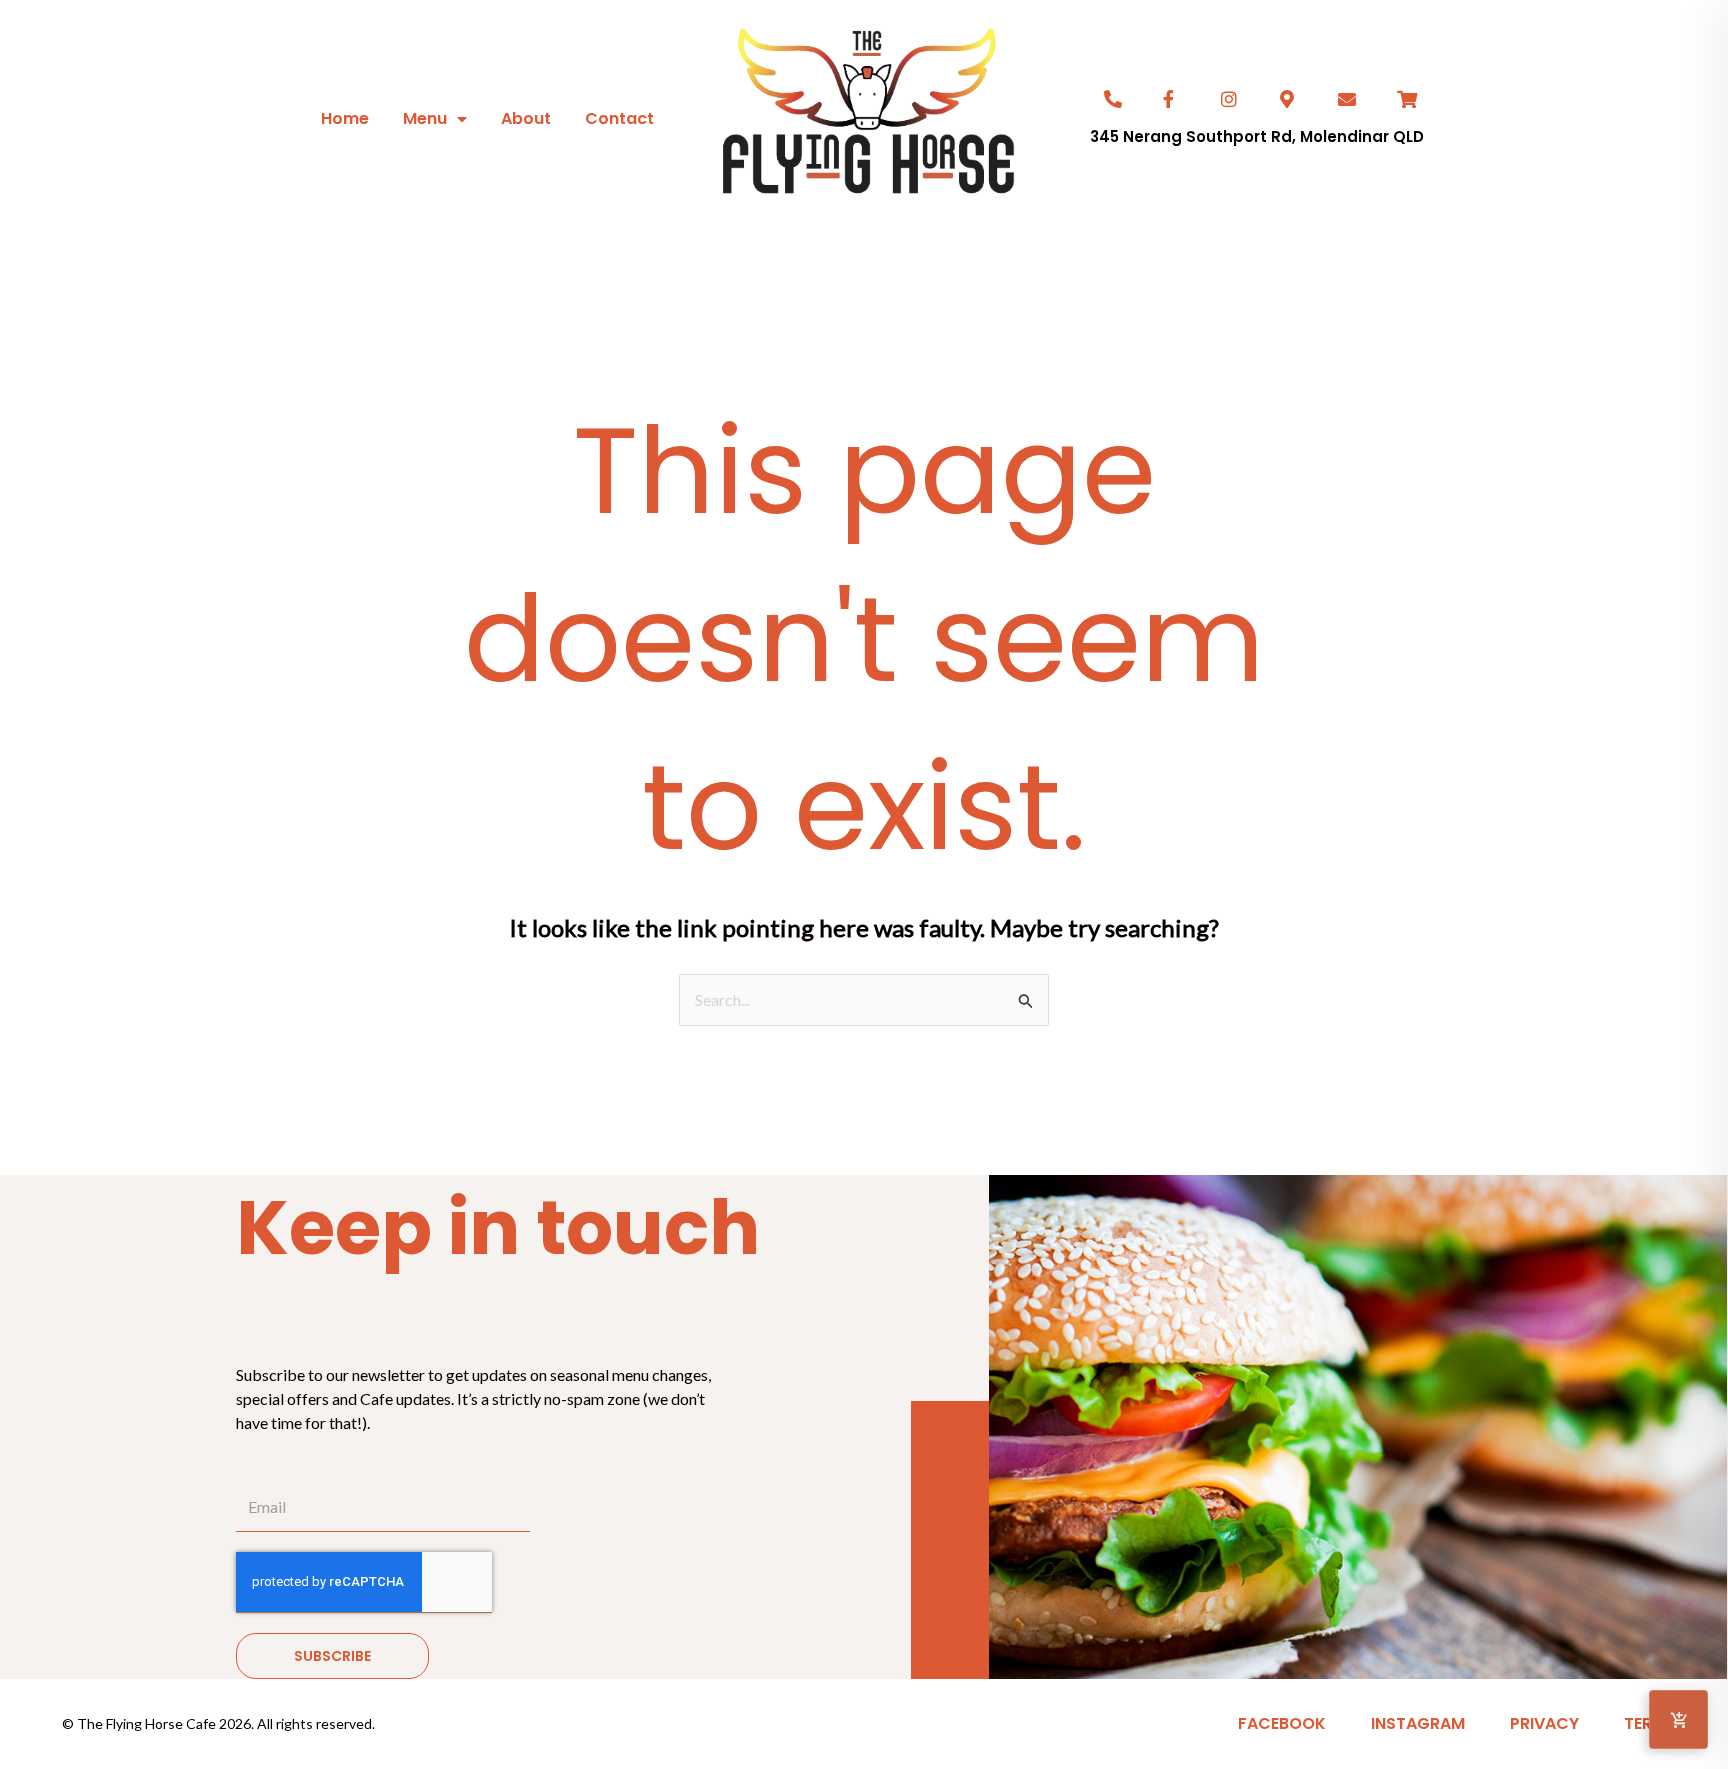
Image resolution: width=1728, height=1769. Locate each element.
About (526, 118)
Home (345, 118)
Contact (619, 118)
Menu (425, 118)
